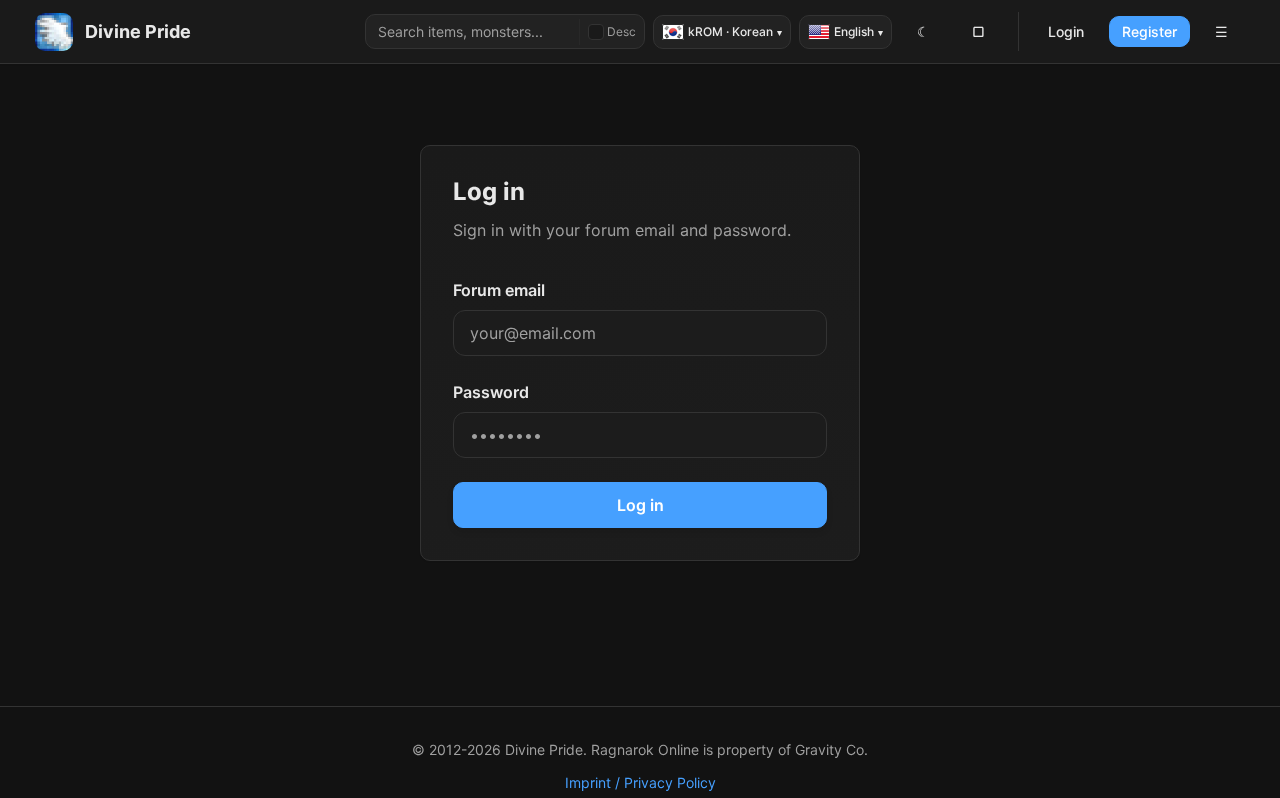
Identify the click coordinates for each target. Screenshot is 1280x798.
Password (491, 392)
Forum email (499, 290)
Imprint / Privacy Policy (640, 782)
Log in (640, 505)
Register (1149, 31)
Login (1066, 31)
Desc (621, 31)
